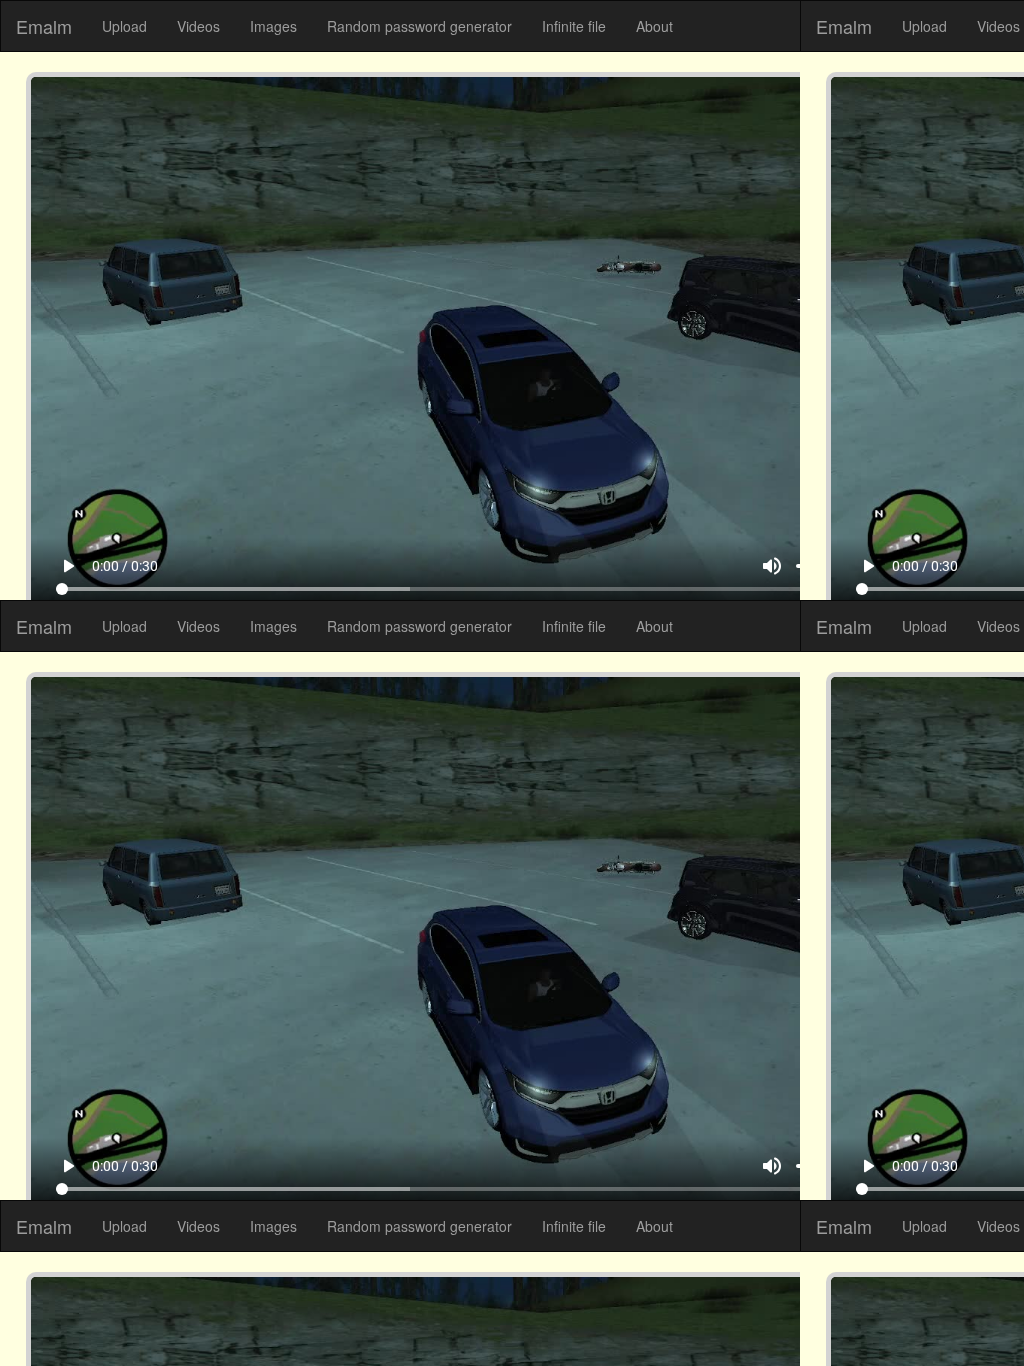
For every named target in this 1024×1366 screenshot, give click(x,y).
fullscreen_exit (950, 1311)
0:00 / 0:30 (95, 1311)
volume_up (802, 1311)
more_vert (986, 1311)
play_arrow (38, 1311)
